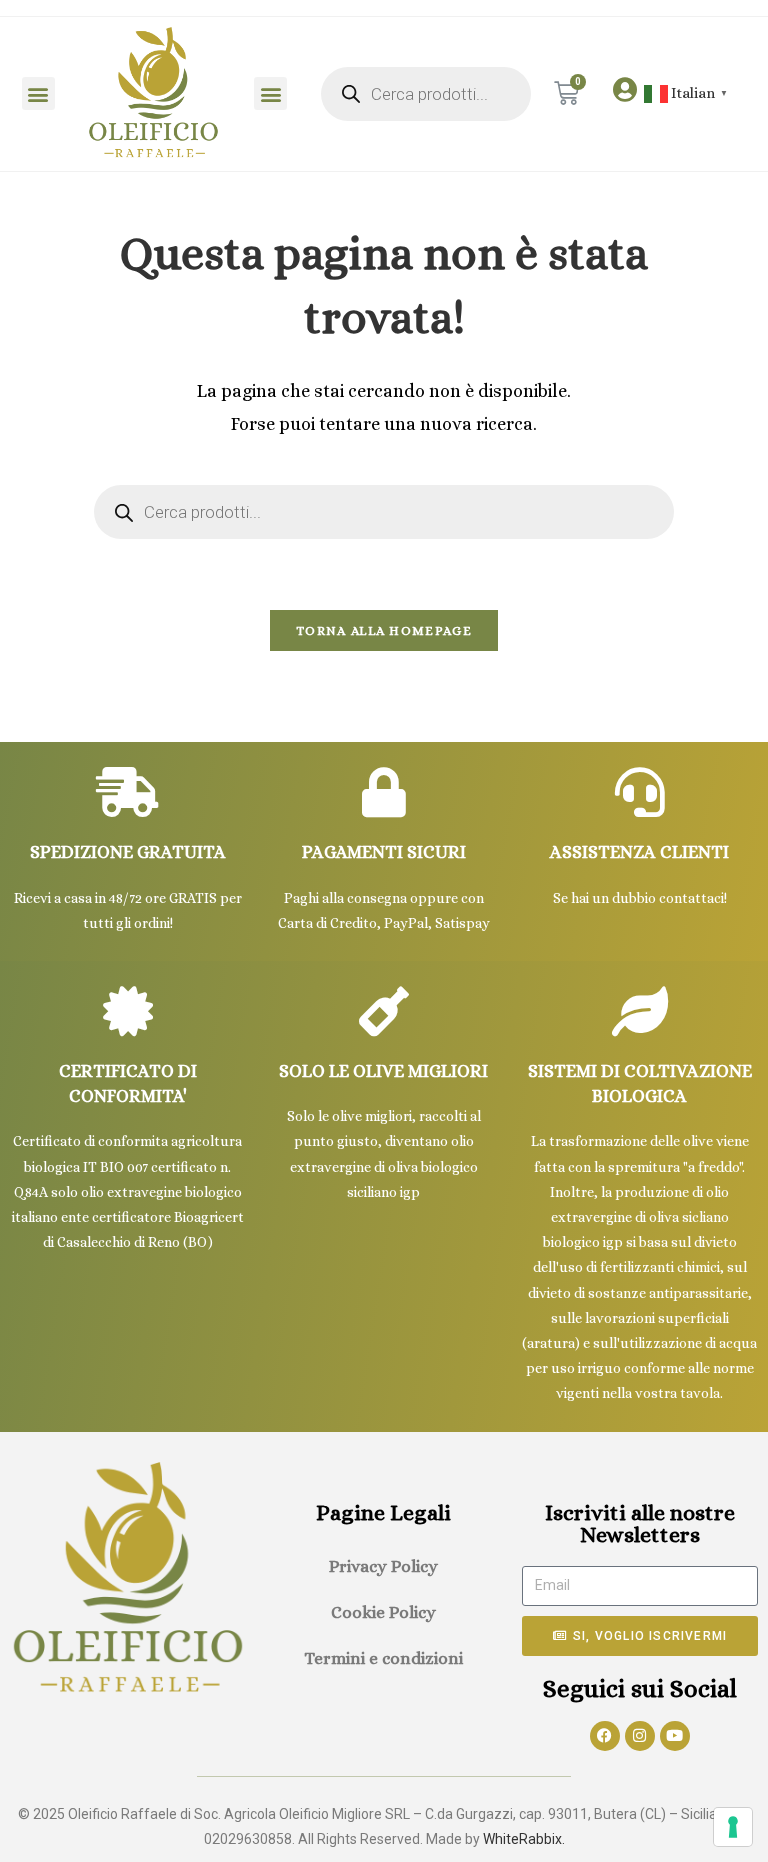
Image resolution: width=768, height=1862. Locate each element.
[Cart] (566, 93)
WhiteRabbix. (524, 1839)
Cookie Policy (383, 1612)
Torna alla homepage (384, 630)
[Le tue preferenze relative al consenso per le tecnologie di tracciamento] (733, 1827)
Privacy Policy (383, 1566)
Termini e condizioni (383, 1658)
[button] (38, 93)
